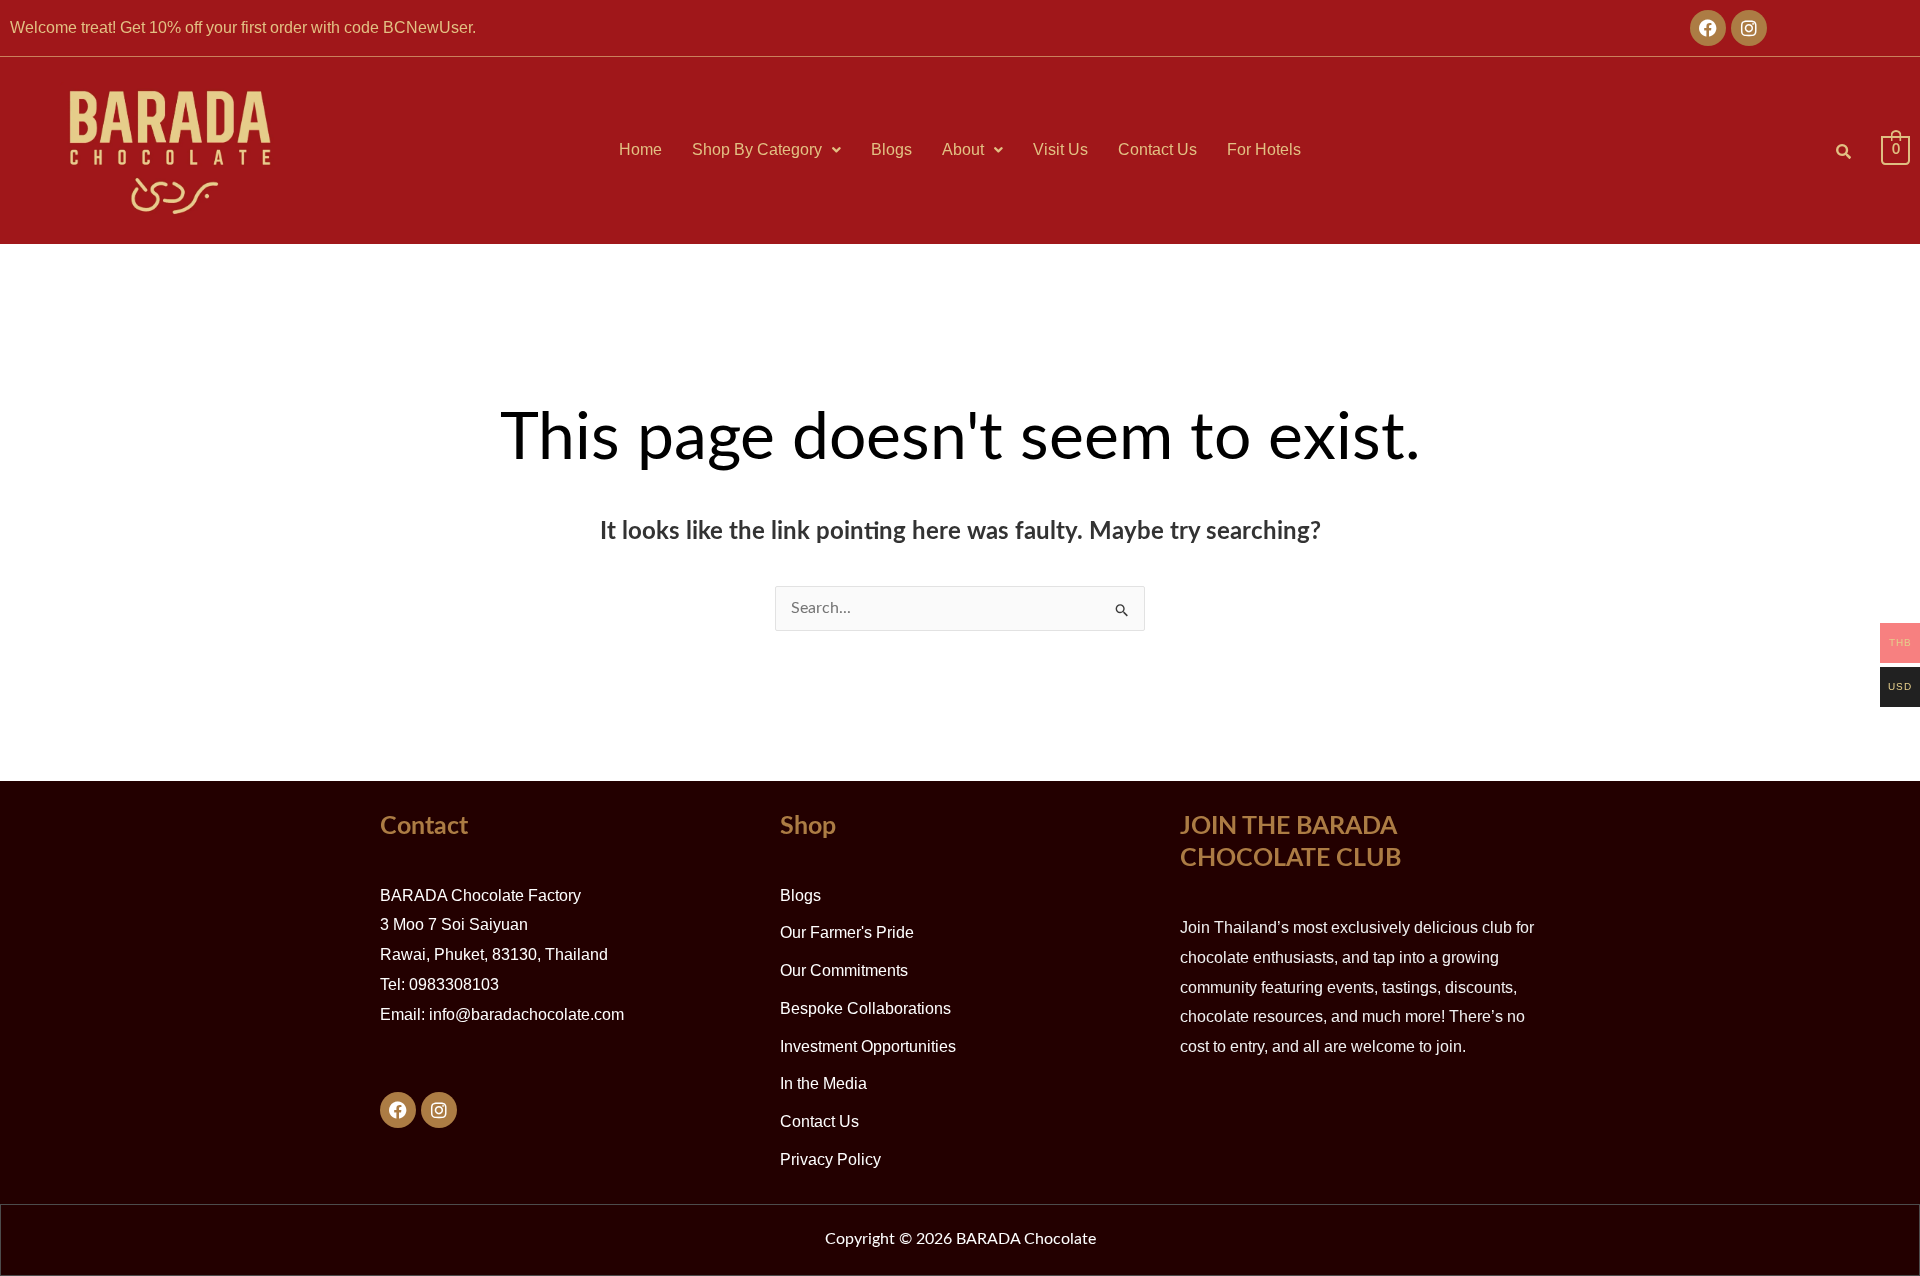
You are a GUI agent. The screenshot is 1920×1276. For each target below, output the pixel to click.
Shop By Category (757, 149)
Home (640, 149)
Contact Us (1157, 149)
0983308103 (454, 984)
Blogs (891, 149)
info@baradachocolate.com (526, 1014)
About (963, 149)
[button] (766, 150)
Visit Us (1060, 149)
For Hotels (1264, 149)
